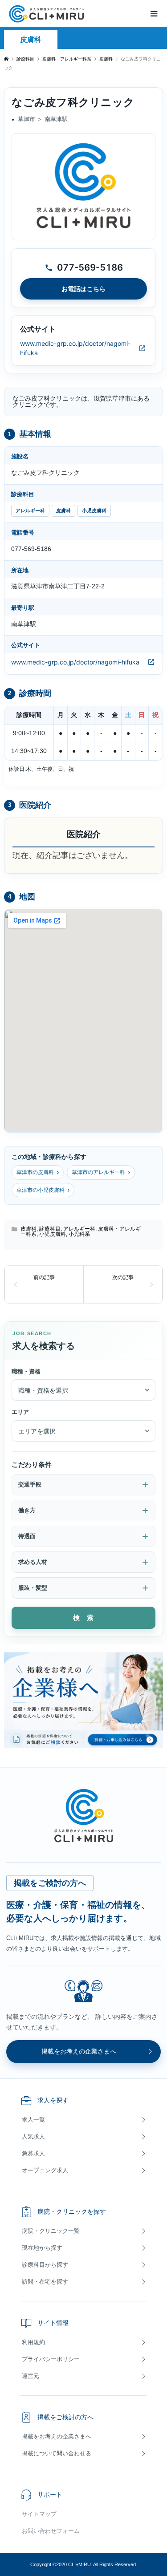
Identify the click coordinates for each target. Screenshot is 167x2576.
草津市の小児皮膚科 (43, 1190)
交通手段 (30, 1484)
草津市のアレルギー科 (101, 1172)
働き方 (27, 1510)
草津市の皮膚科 (38, 1172)
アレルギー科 (30, 510)
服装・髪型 (33, 1588)
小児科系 (79, 1234)
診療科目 (50, 1229)
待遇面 (27, 1536)
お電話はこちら (83, 289)
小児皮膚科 (94, 510)
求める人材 (33, 1562)
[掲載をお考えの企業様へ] (83, 1699)
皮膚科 (31, 39)
